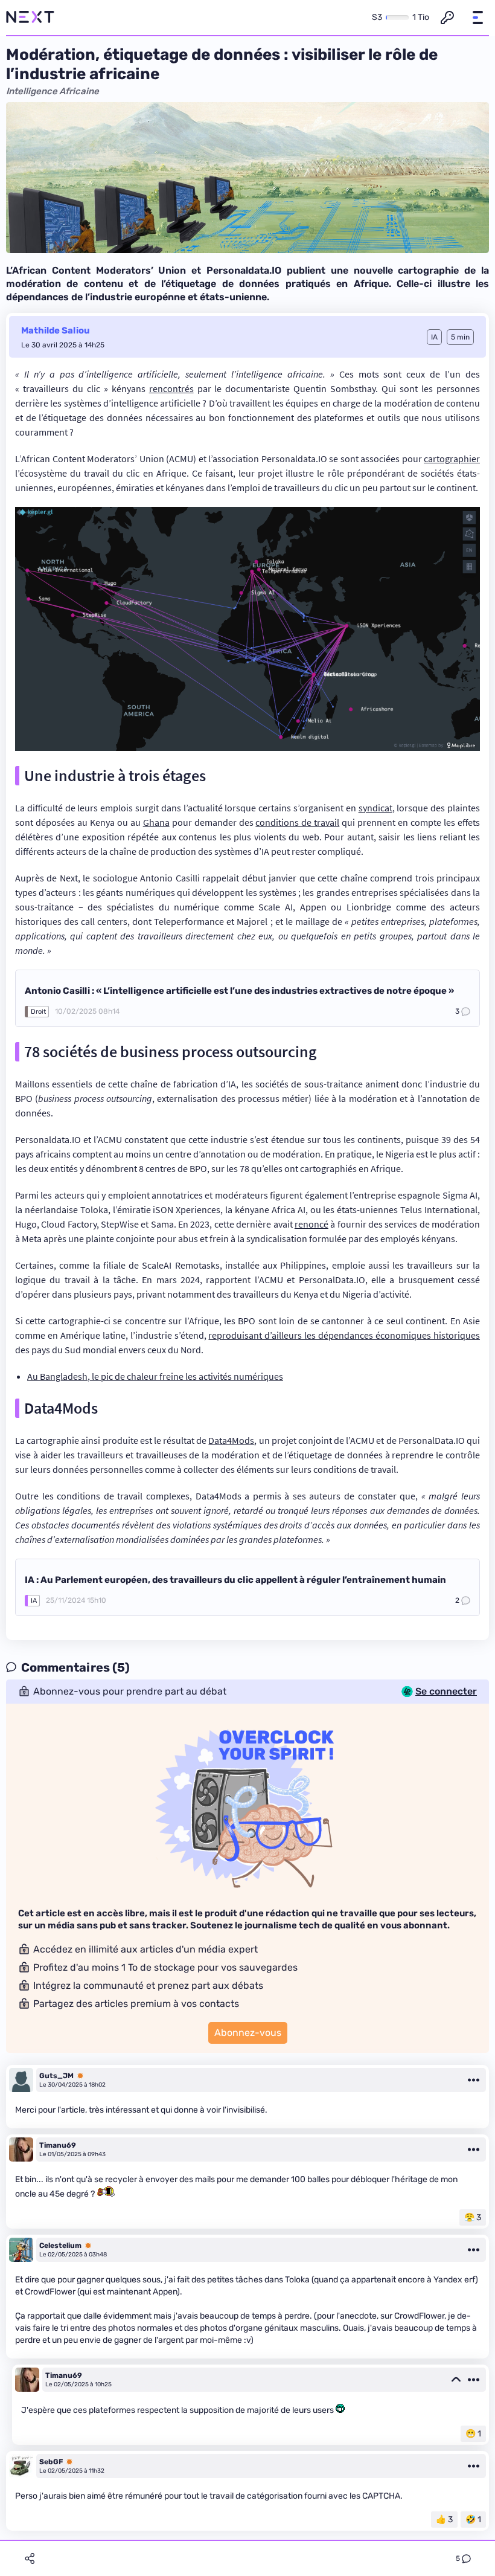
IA (34, 1601)
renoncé (311, 1224)
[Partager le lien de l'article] (30, 2558)
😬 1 (473, 2434)
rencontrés (171, 388)
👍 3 (444, 2520)
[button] (477, 18)
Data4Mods (231, 1440)
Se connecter (446, 1692)
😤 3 (473, 2217)
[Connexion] (447, 18)
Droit (38, 1012)
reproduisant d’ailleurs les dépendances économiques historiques (344, 1335)
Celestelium (60, 2246)
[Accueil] (30, 18)
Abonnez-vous (248, 2033)
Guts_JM (56, 2076)
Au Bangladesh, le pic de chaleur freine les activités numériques (155, 1376)
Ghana (156, 822)
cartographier (452, 459)
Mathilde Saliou (56, 330)
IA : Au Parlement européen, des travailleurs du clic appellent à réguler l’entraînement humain (235, 1580)
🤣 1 (473, 2520)
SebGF (51, 2462)
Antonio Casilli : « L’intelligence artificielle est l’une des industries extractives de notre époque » (239, 991)
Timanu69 (58, 2145)
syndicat (375, 808)
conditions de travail (297, 822)
